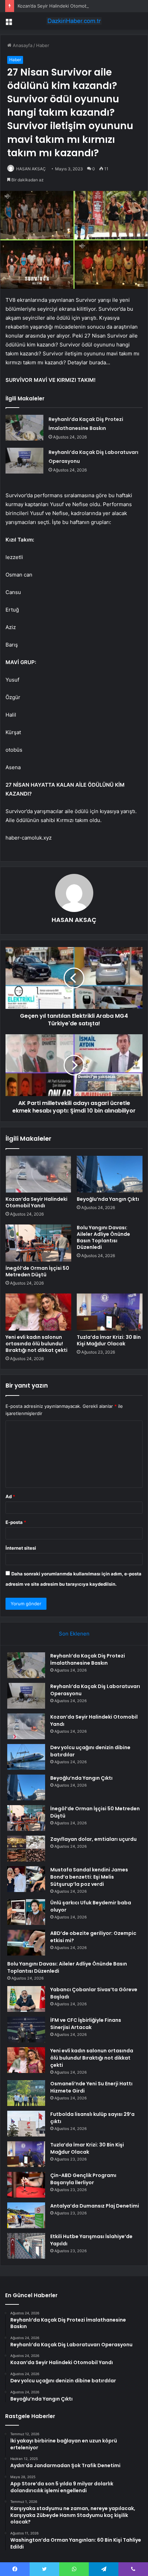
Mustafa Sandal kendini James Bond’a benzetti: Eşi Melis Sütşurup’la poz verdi (89, 1877)
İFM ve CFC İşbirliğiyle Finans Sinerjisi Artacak (86, 2024)
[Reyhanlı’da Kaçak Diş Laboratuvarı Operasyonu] (24, 461)
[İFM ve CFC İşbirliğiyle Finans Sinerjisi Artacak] (26, 2030)
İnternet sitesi (21, 1548)
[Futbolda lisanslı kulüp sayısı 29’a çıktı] (26, 2124)
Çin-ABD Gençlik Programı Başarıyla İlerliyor (83, 2179)
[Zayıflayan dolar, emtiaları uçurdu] (26, 1849)
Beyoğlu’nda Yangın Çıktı (108, 1199)
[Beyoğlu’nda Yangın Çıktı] (110, 1174)
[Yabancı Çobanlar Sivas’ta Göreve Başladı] (26, 1999)
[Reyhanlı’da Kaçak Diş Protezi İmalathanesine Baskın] (24, 428)
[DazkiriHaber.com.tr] (74, 21)
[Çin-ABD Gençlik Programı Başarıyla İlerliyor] (26, 2185)
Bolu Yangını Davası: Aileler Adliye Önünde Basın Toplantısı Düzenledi (103, 1237)
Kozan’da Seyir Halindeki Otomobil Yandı (60, 6)
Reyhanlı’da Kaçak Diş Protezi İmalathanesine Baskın (88, 1659)
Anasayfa (22, 45)
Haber (43, 45)
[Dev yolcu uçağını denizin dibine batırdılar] (26, 1757)
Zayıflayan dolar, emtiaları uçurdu (93, 1839)
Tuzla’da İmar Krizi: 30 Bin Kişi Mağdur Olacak (109, 1340)
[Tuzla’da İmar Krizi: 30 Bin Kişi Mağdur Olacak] (110, 1312)
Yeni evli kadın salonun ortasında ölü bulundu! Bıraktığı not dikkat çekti (36, 1344)
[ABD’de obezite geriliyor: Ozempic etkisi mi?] (26, 1943)
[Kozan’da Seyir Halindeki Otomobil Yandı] (38, 1174)
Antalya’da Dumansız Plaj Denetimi (95, 2206)
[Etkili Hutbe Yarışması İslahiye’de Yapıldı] (26, 2246)
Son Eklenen (74, 1634)
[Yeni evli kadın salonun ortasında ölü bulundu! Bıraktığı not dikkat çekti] (38, 1312)
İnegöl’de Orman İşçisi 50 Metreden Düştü (37, 1271)
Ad (10, 1496)
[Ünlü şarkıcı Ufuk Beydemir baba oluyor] (26, 1912)
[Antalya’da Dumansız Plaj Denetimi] (26, 2215)
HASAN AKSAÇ (31, 169)
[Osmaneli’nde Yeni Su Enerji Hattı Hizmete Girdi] (26, 2093)
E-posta (16, 1522)
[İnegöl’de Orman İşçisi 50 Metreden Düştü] (38, 1243)
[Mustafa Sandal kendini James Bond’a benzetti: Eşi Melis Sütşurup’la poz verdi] (26, 1879)
